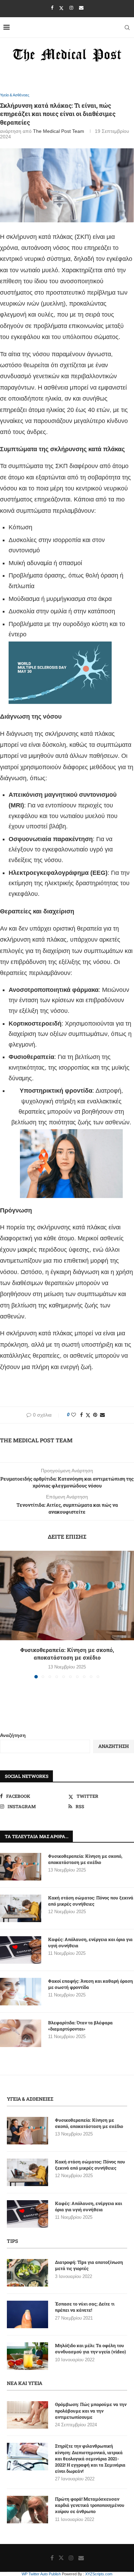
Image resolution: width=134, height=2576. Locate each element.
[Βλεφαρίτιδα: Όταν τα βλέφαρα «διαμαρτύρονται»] (21, 2033)
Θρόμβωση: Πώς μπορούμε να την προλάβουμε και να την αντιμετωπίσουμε (91, 2410)
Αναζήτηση (13, 1735)
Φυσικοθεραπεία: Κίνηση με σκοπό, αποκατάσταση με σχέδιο (67, 1653)
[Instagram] (71, 8)
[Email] (81, 8)
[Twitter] (61, 8)
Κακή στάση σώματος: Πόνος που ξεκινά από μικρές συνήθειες (91, 1901)
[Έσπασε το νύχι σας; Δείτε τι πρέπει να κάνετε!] (27, 2314)
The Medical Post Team (59, 131)
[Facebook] (52, 8)
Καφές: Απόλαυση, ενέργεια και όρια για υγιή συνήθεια (90, 1942)
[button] (6, 1614)
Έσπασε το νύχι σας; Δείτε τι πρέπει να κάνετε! (85, 2307)
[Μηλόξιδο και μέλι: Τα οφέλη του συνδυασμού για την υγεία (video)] (27, 2356)
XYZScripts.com (99, 2574)
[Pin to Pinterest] (95, 1415)
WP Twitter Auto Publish (41, 2574)
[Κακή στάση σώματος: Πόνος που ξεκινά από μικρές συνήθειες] (21, 1908)
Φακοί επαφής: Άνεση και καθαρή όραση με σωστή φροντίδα (91, 1984)
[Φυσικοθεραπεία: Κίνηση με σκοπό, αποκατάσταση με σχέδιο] (67, 1596)
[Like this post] (74, 1415)
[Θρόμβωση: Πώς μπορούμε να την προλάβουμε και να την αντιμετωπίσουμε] (27, 2415)
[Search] (127, 28)
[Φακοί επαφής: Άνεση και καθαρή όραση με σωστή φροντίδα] (21, 1992)
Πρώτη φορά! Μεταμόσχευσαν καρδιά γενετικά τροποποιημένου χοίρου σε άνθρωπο (90, 2505)
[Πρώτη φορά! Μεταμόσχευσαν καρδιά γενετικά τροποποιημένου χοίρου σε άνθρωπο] (27, 2510)
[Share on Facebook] (81, 1415)
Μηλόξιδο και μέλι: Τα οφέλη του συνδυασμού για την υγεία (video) (91, 2349)
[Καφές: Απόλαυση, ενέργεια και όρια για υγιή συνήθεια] (21, 1950)
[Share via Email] (102, 1415)
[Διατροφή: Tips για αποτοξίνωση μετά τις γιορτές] (27, 2273)
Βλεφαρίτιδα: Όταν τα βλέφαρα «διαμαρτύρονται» (80, 2026)
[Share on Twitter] (88, 1415)
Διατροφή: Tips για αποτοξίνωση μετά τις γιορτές (89, 2265)
